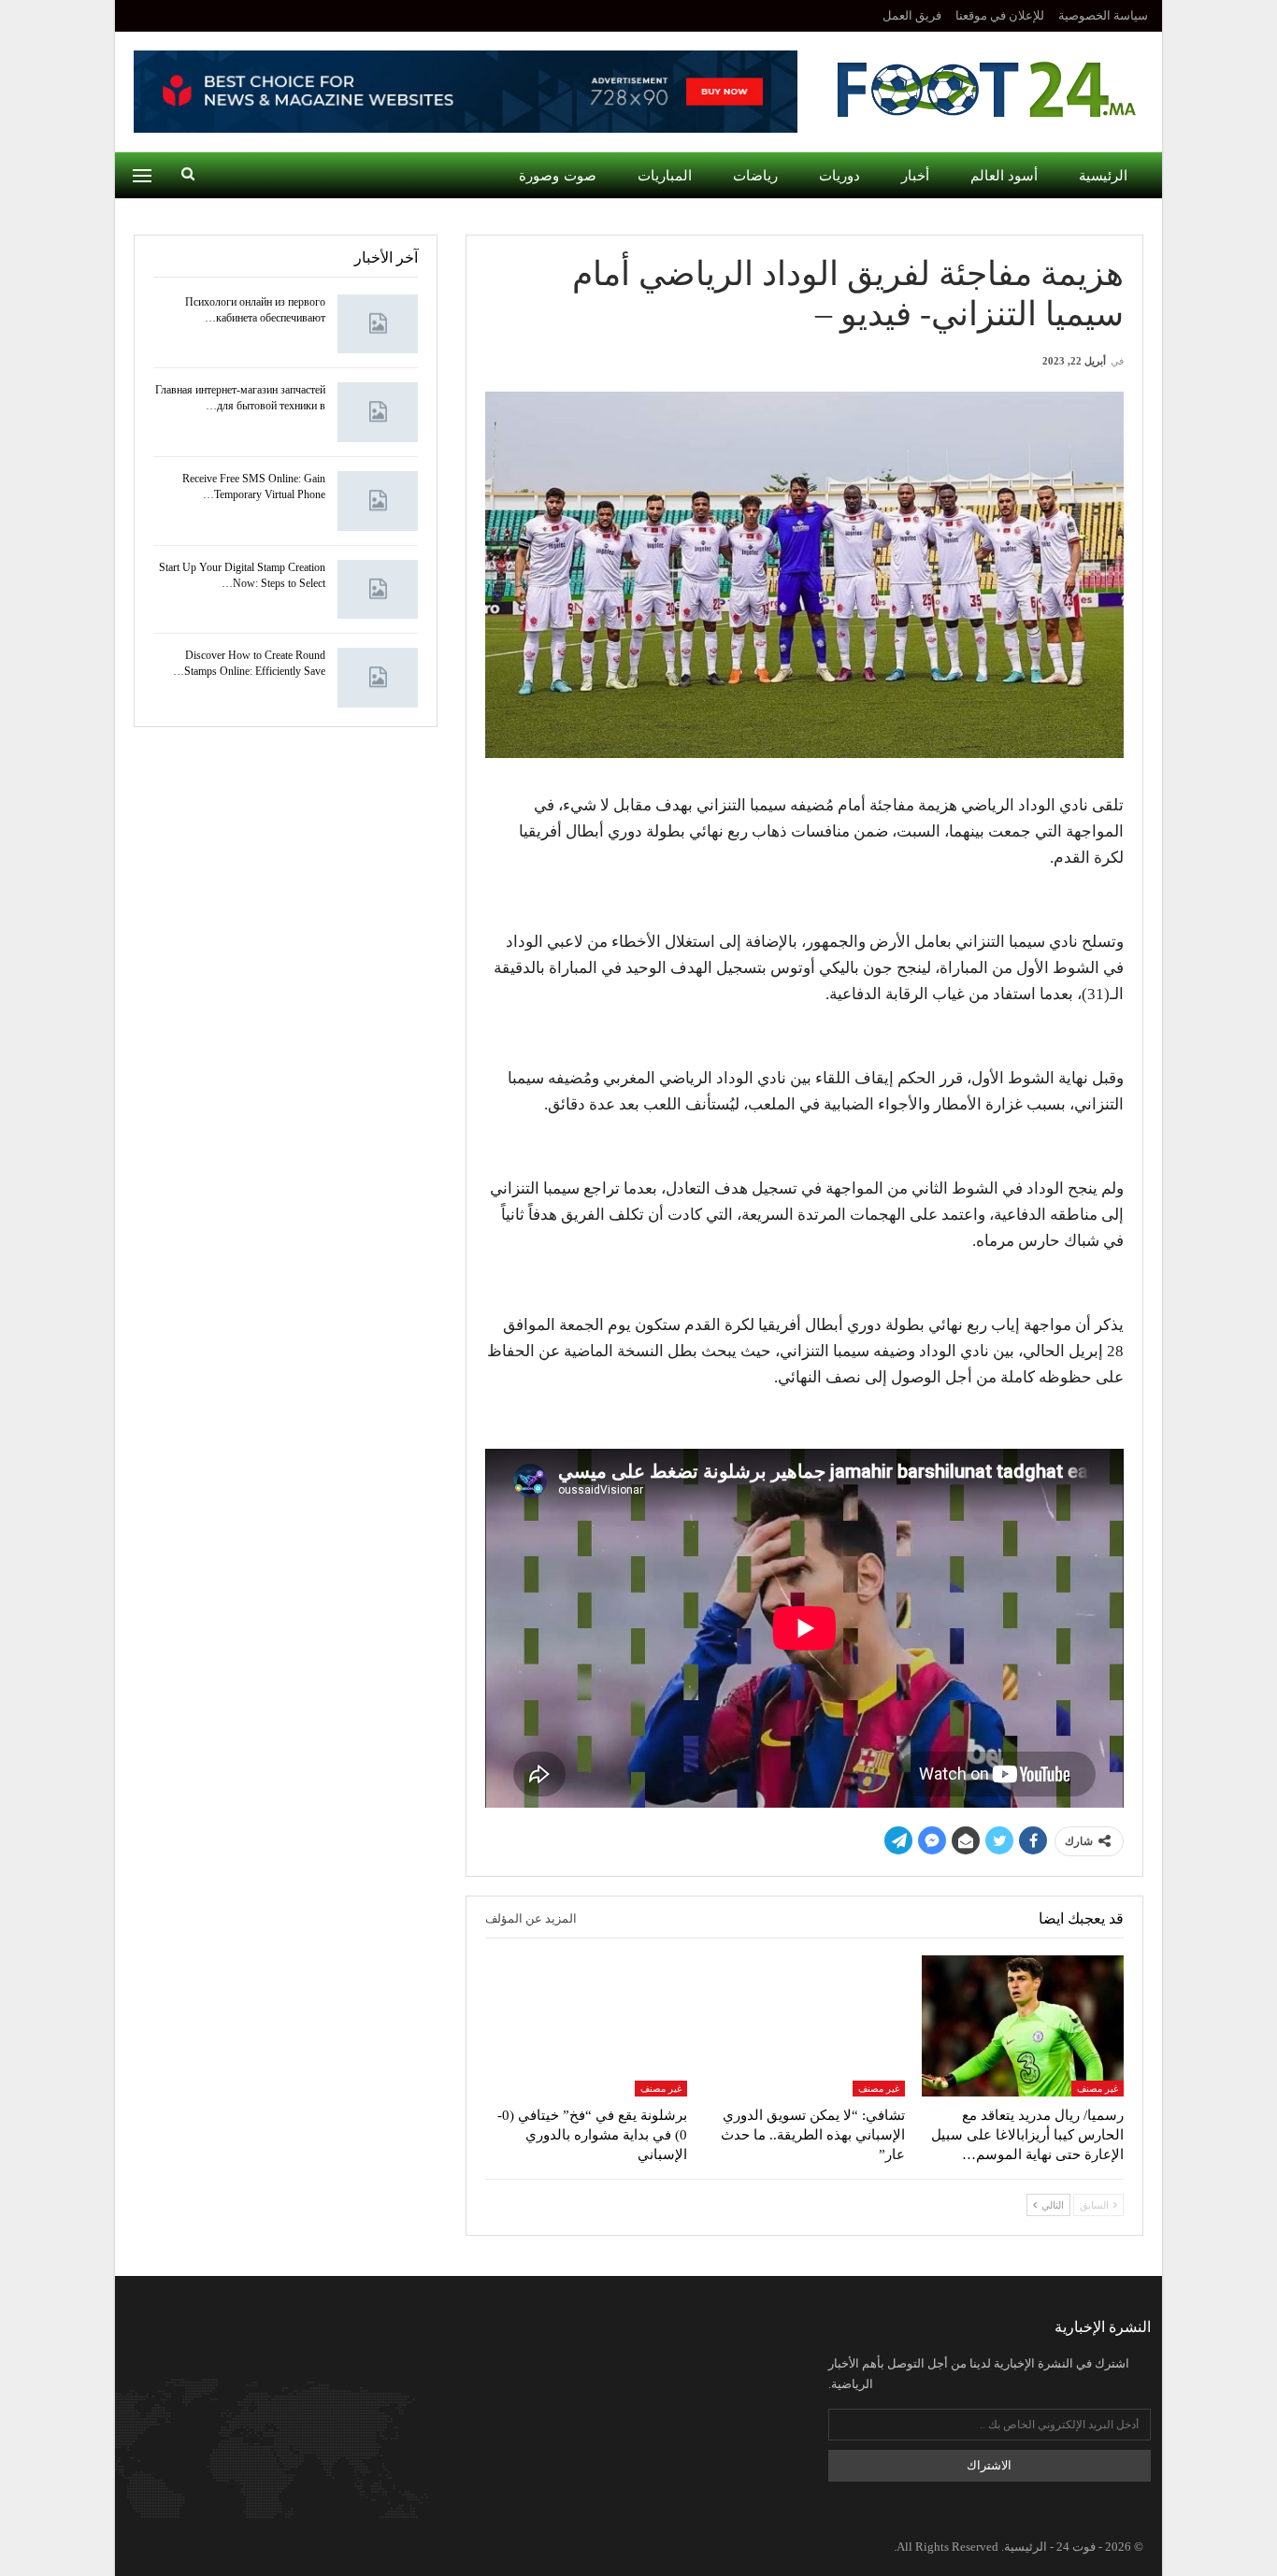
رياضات (755, 176)
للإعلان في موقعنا (1000, 15)
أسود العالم (1004, 176)
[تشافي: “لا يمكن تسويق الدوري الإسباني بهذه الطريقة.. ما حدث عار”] (805, 2026)
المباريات (665, 176)
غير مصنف (1098, 2089)
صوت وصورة (557, 176)
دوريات (839, 176)
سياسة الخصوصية (1103, 15)
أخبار (915, 176)
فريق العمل (912, 15)
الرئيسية (1103, 176)
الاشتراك (989, 2465)
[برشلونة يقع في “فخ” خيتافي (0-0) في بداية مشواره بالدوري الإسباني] (586, 2026)
